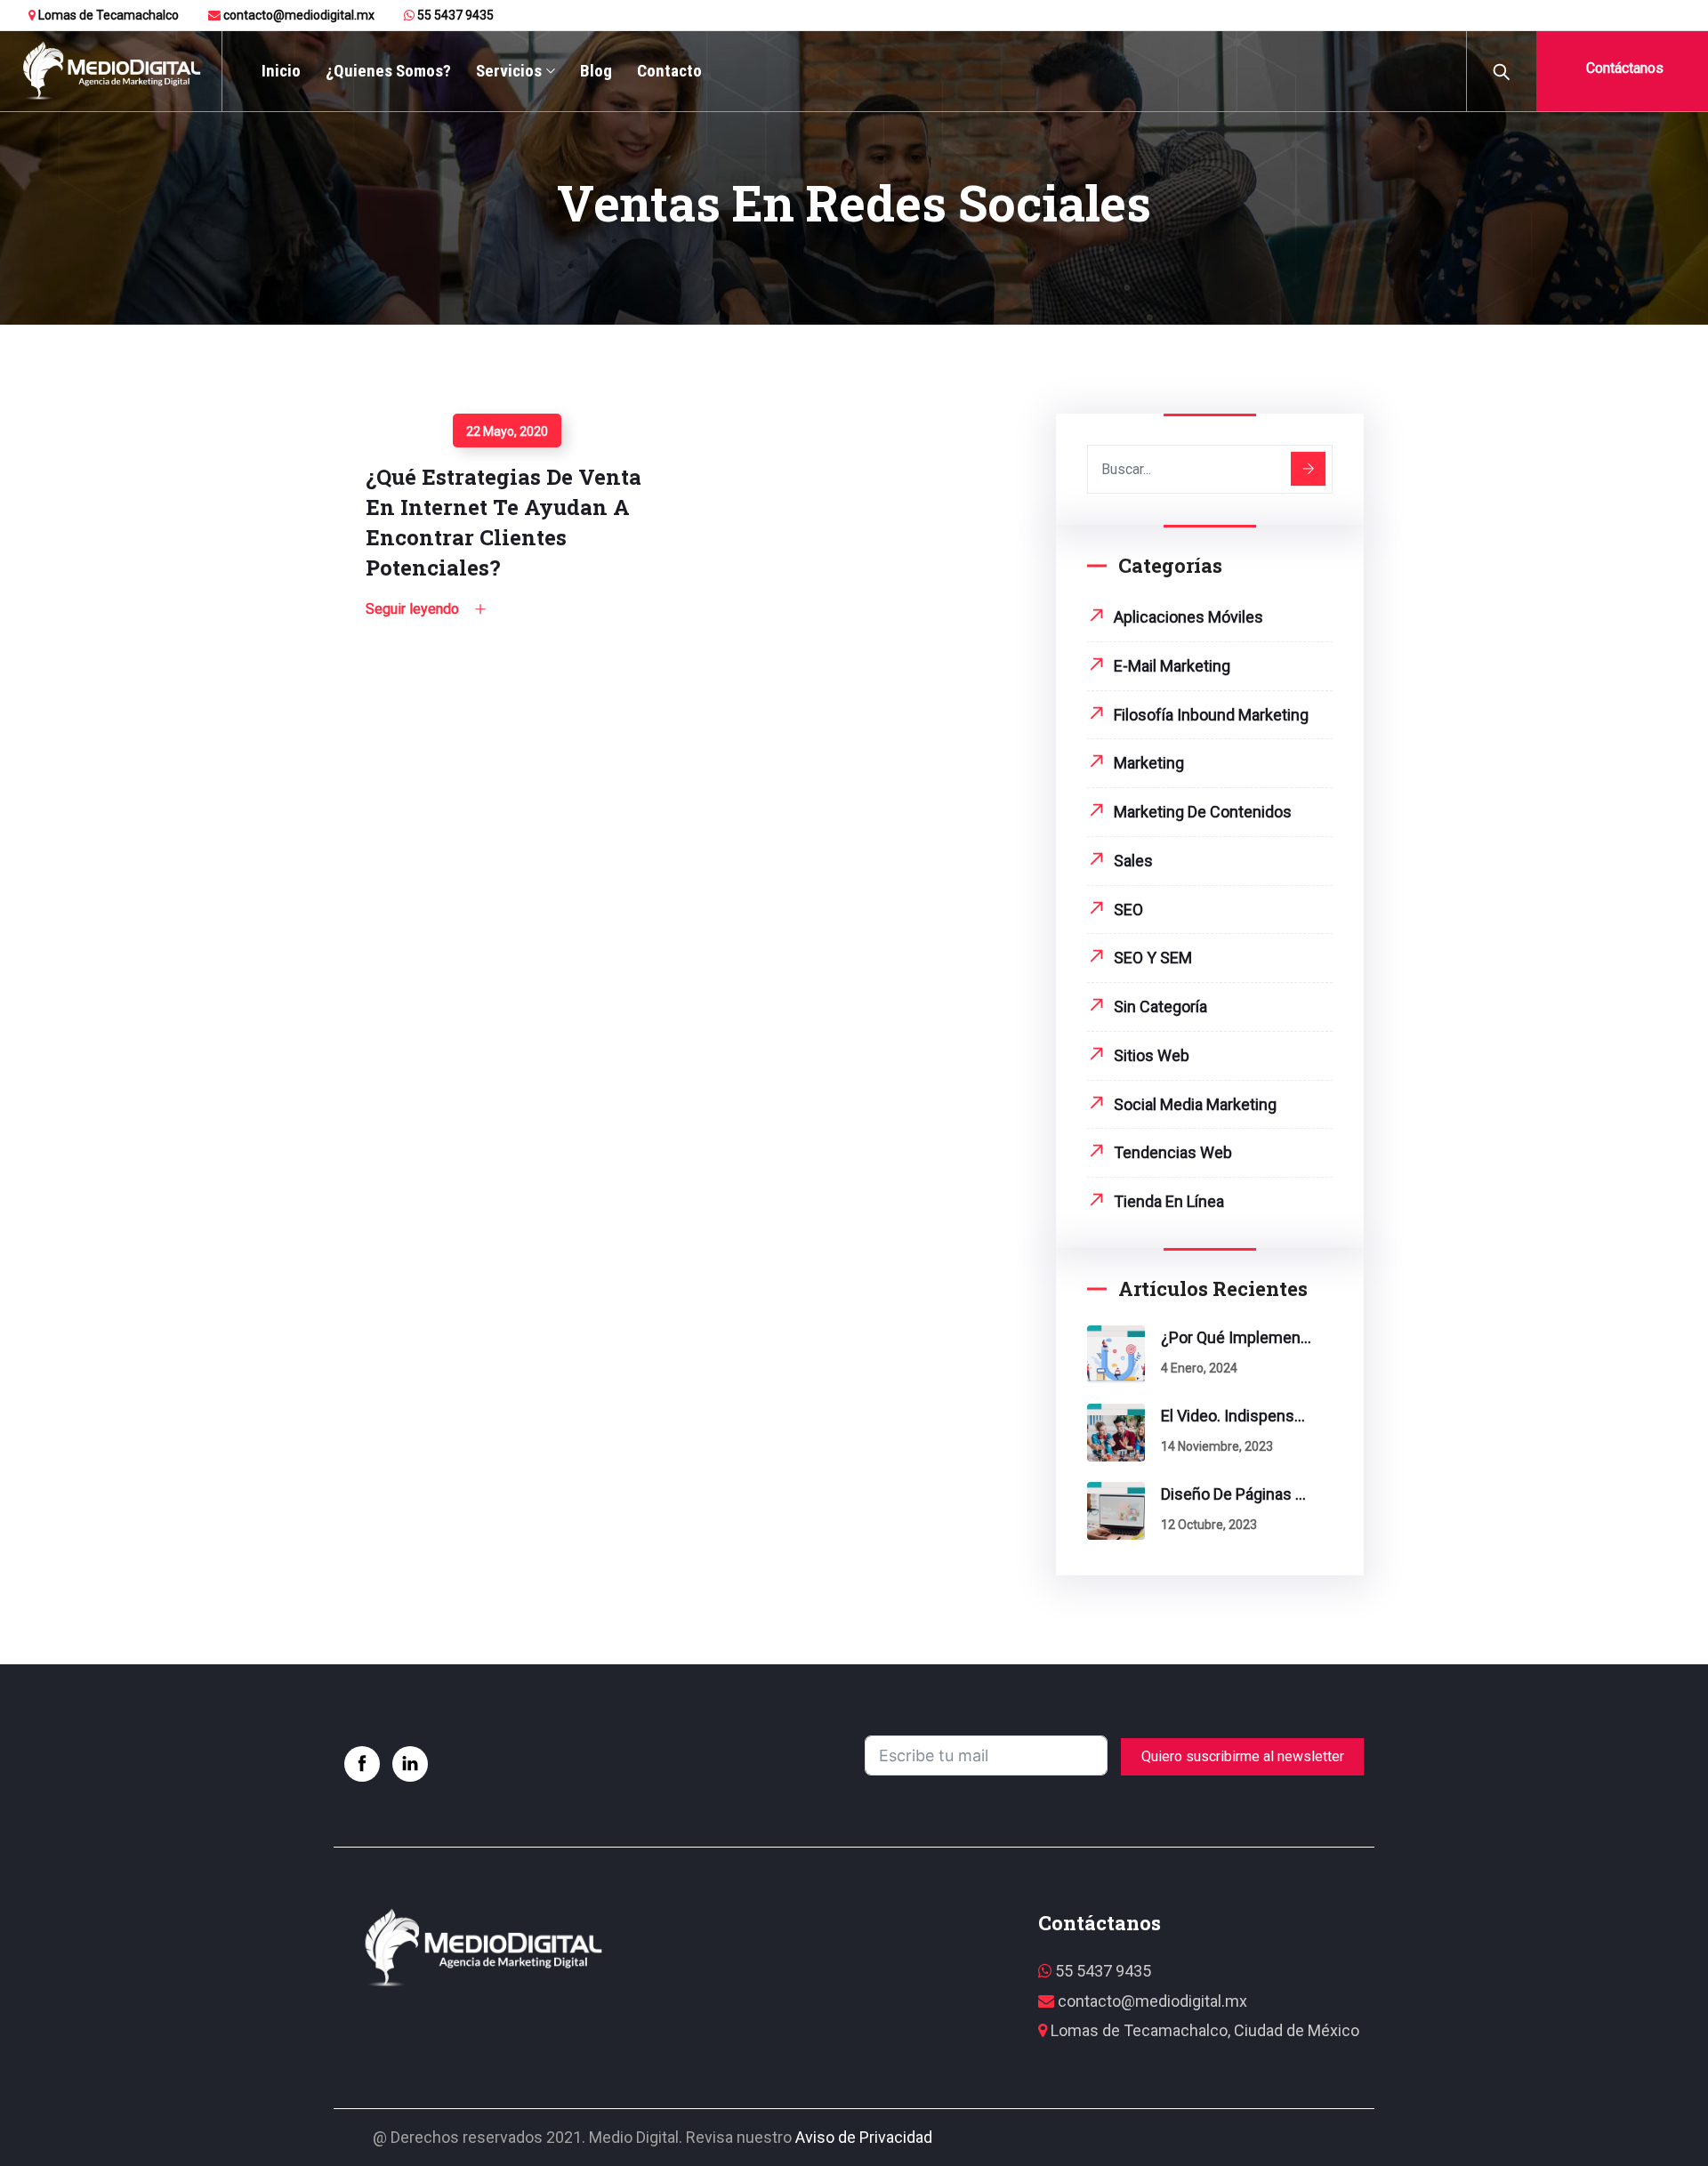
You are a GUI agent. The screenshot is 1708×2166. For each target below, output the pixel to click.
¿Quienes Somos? (388, 71)
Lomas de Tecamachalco (107, 15)
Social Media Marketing (1195, 1104)
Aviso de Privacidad (864, 2137)
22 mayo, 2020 (507, 431)
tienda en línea (1169, 1201)
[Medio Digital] (111, 72)
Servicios (509, 71)
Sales (1133, 861)
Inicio (281, 71)
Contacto (669, 71)
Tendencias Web (1173, 1152)
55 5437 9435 (454, 15)
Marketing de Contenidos (1203, 812)
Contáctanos (1623, 68)
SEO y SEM (1153, 958)
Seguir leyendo (409, 423)
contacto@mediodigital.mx (298, 15)
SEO (1128, 910)
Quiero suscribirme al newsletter (1243, 1756)
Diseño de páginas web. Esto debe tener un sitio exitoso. (1237, 1494)
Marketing (1149, 763)
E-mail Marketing (1172, 666)
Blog (596, 71)
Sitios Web (1152, 1055)
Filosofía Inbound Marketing (1211, 715)
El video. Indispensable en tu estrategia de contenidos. (1237, 1416)
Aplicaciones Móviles (1188, 617)
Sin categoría (1160, 1007)
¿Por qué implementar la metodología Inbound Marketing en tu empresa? (1237, 1337)
